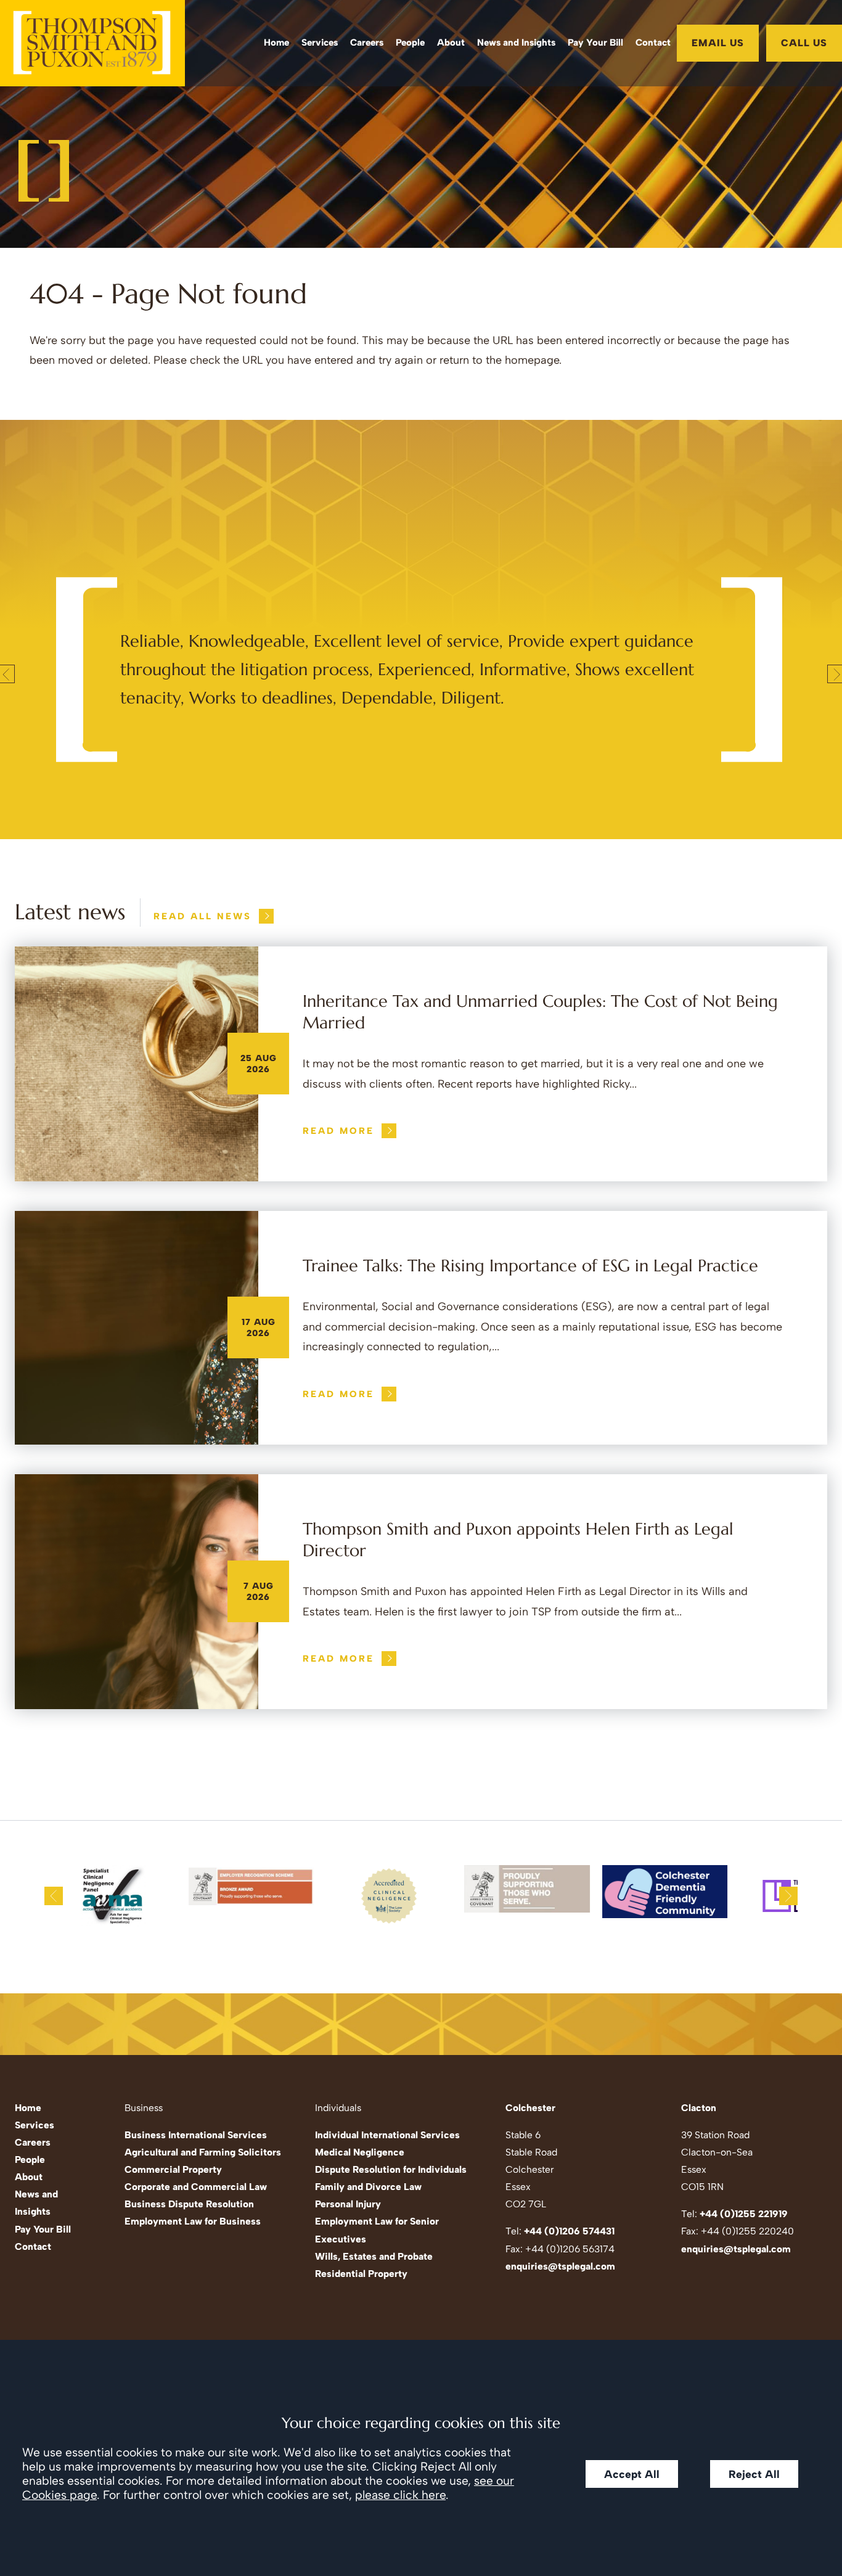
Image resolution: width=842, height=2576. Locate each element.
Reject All (754, 2474)
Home (276, 43)
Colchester (530, 2108)
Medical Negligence (360, 2152)
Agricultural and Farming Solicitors (203, 2152)
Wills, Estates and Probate (374, 2256)
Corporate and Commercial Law (196, 2187)
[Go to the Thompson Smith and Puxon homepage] (92, 43)
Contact (653, 43)
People (410, 43)
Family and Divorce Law (368, 2187)
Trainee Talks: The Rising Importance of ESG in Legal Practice (530, 1266)
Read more (338, 1131)
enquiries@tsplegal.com (560, 2266)
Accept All (632, 2474)
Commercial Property (173, 2169)
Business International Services (196, 2135)
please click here (400, 2495)
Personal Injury (348, 2204)
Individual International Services (387, 2135)
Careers (367, 43)
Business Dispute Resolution (189, 2204)
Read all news (202, 916)
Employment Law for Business (193, 2221)
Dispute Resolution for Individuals (391, 2169)
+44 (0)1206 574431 (569, 2231)
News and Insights (516, 43)
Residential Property (361, 2274)
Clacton (699, 2108)
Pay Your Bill (595, 43)
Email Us (718, 43)
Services (320, 43)
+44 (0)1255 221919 (744, 2214)
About (451, 43)
